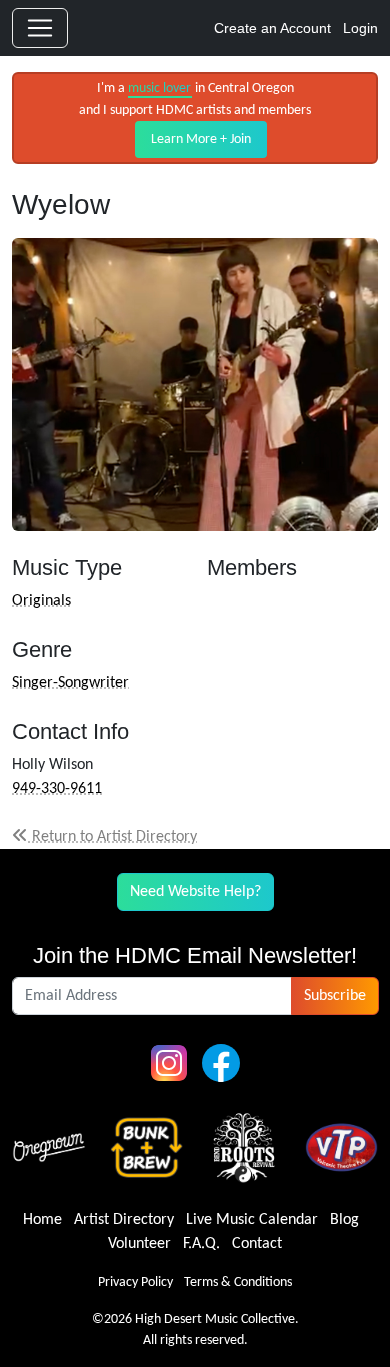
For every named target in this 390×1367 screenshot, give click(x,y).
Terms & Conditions (238, 1282)
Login (360, 28)
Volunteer (139, 1244)
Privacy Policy (135, 1282)
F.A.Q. (201, 1244)
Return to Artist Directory (112, 837)
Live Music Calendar (252, 1220)
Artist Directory (124, 1220)
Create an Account (272, 28)
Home (42, 1220)
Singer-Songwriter (70, 683)
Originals (41, 601)
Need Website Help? (195, 892)
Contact (257, 1244)
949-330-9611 (57, 789)
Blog (344, 1220)
